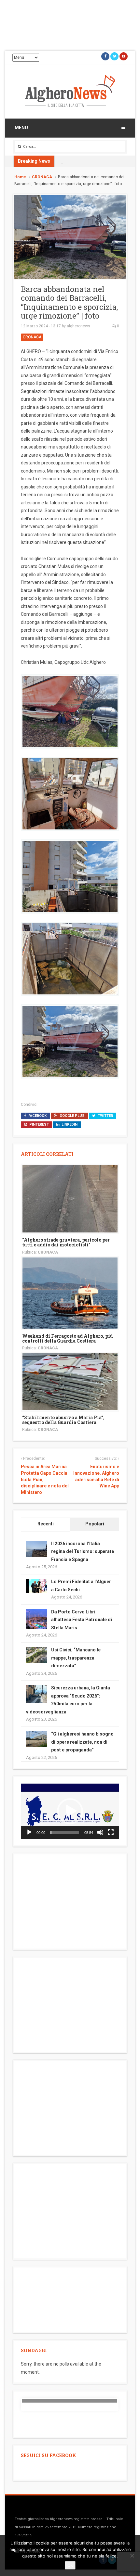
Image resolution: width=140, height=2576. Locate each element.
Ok (70, 2565)
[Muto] (100, 1832)
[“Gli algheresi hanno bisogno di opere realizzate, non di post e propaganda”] (37, 1739)
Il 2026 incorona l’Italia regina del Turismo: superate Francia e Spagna (83, 1552)
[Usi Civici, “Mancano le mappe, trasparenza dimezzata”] (37, 1655)
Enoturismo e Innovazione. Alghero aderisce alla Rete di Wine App (96, 1476)
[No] (132, 2556)
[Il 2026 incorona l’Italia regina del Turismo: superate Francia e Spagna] (37, 1548)
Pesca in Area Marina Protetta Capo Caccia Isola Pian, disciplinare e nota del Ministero (45, 1479)
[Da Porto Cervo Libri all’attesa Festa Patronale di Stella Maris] (37, 1619)
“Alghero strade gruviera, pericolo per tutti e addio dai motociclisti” (66, 1242)
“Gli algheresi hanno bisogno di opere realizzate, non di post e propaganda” (82, 1742)
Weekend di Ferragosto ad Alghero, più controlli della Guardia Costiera (68, 1338)
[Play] (29, 1832)
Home (20, 177)
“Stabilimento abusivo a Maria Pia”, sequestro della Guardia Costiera (63, 1420)
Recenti (46, 1524)
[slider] (65, 1832)
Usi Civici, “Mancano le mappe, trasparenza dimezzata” (76, 1658)
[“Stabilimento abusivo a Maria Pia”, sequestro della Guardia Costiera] (70, 1381)
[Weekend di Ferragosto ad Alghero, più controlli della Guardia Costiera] (70, 1293)
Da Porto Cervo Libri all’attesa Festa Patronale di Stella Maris (82, 1620)
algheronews (78, 326)
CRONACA (42, 177)
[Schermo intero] (111, 1832)
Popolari (95, 1524)
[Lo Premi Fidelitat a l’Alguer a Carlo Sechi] (37, 1585)
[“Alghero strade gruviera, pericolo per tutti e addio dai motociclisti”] (70, 1198)
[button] (70, 1811)
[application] (70, 1811)
